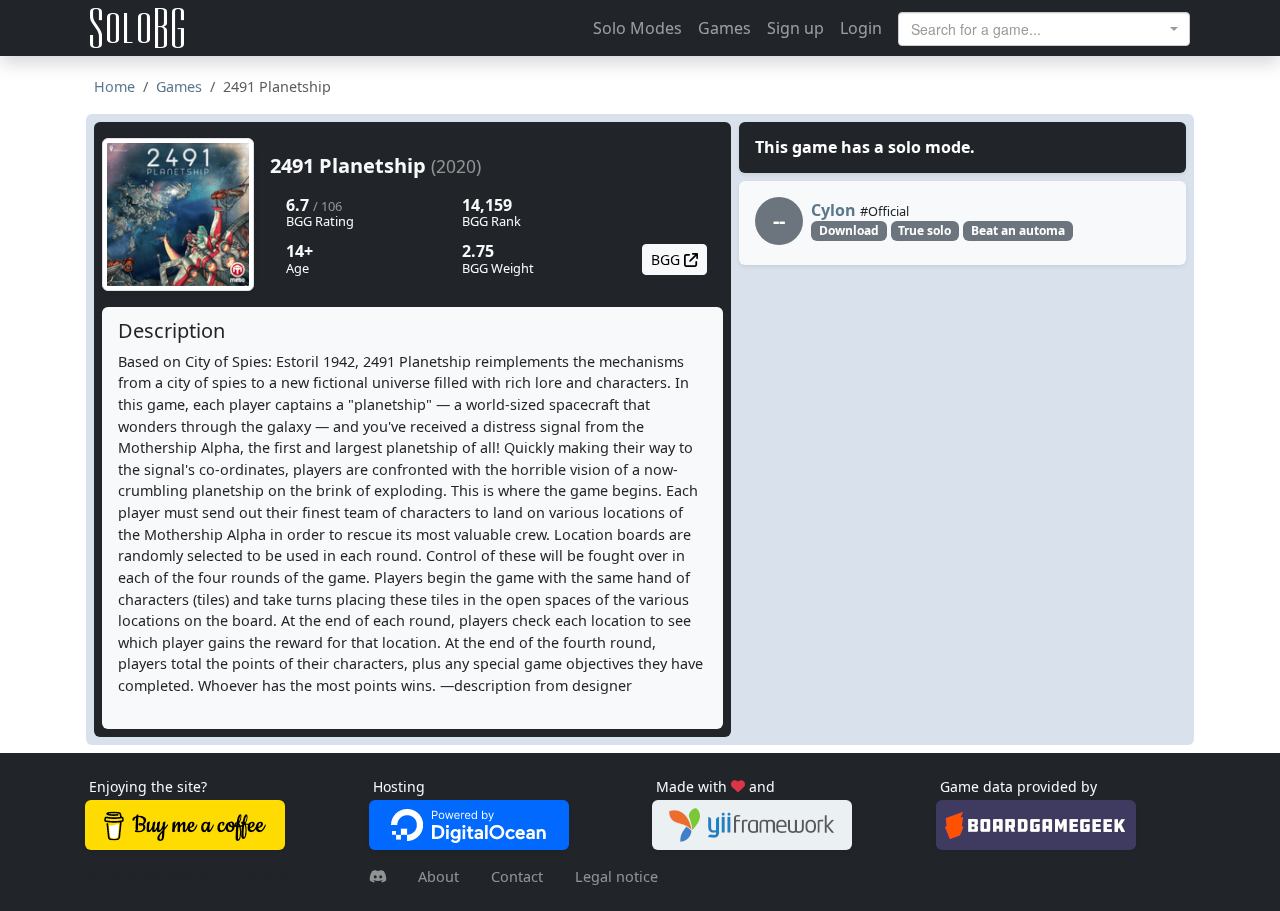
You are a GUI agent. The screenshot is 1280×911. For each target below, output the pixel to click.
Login (861, 28)
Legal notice (616, 876)
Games (724, 28)
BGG (667, 259)
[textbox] (1038, 29)
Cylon (833, 210)
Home (114, 86)
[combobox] (1044, 29)
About (438, 876)
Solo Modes (637, 28)
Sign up (795, 28)
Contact (517, 876)
